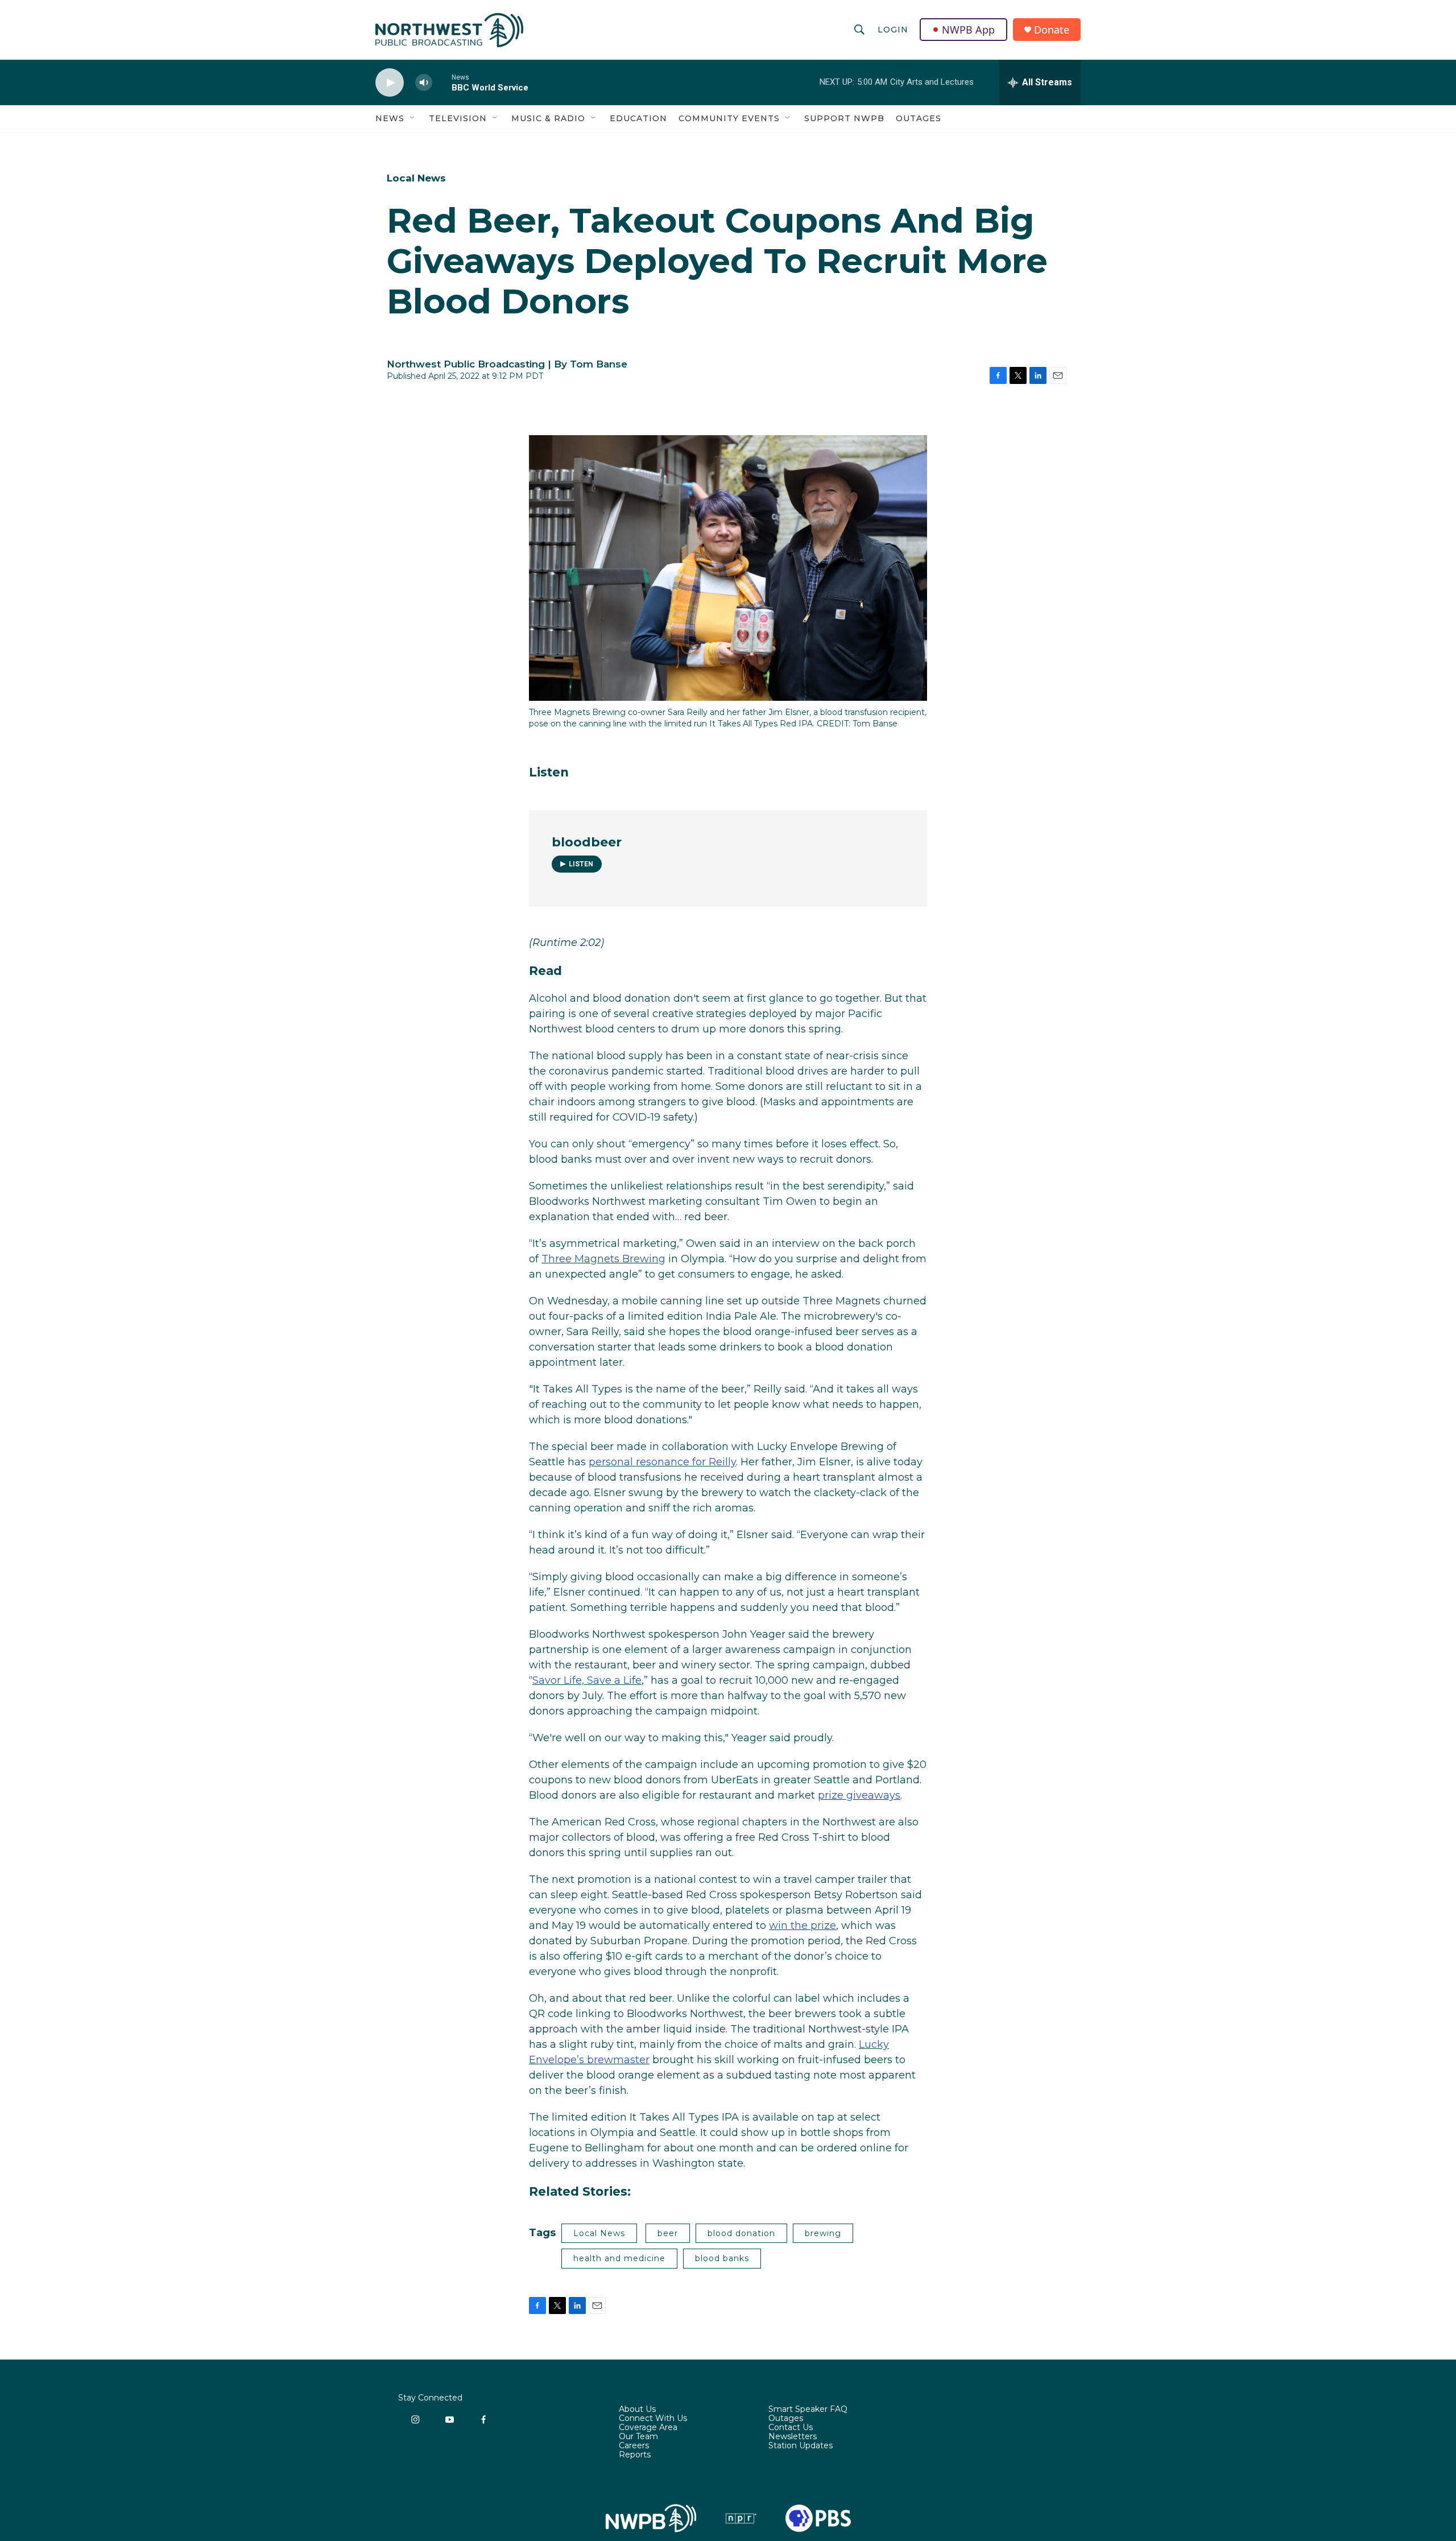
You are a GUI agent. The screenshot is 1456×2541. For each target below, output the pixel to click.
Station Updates (801, 2446)
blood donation (741, 2233)
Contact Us (791, 2428)
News (390, 118)
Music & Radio (548, 118)
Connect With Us (653, 2419)
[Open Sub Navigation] (413, 118)
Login (893, 30)
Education (638, 118)
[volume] (424, 83)
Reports (635, 2455)
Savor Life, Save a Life (587, 1680)
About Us (637, 2410)
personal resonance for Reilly (662, 1462)
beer (668, 2233)
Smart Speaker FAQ (808, 2410)
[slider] (442, 82)
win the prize (803, 1926)
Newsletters (793, 2437)
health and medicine (619, 2258)
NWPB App (968, 30)
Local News (416, 178)
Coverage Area (648, 2428)
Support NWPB (844, 118)
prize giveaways (859, 1795)
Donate (1052, 30)
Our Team (638, 2437)
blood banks (722, 2258)
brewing (823, 2233)
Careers (634, 2446)
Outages (919, 118)
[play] (390, 83)
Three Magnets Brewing (603, 1259)
